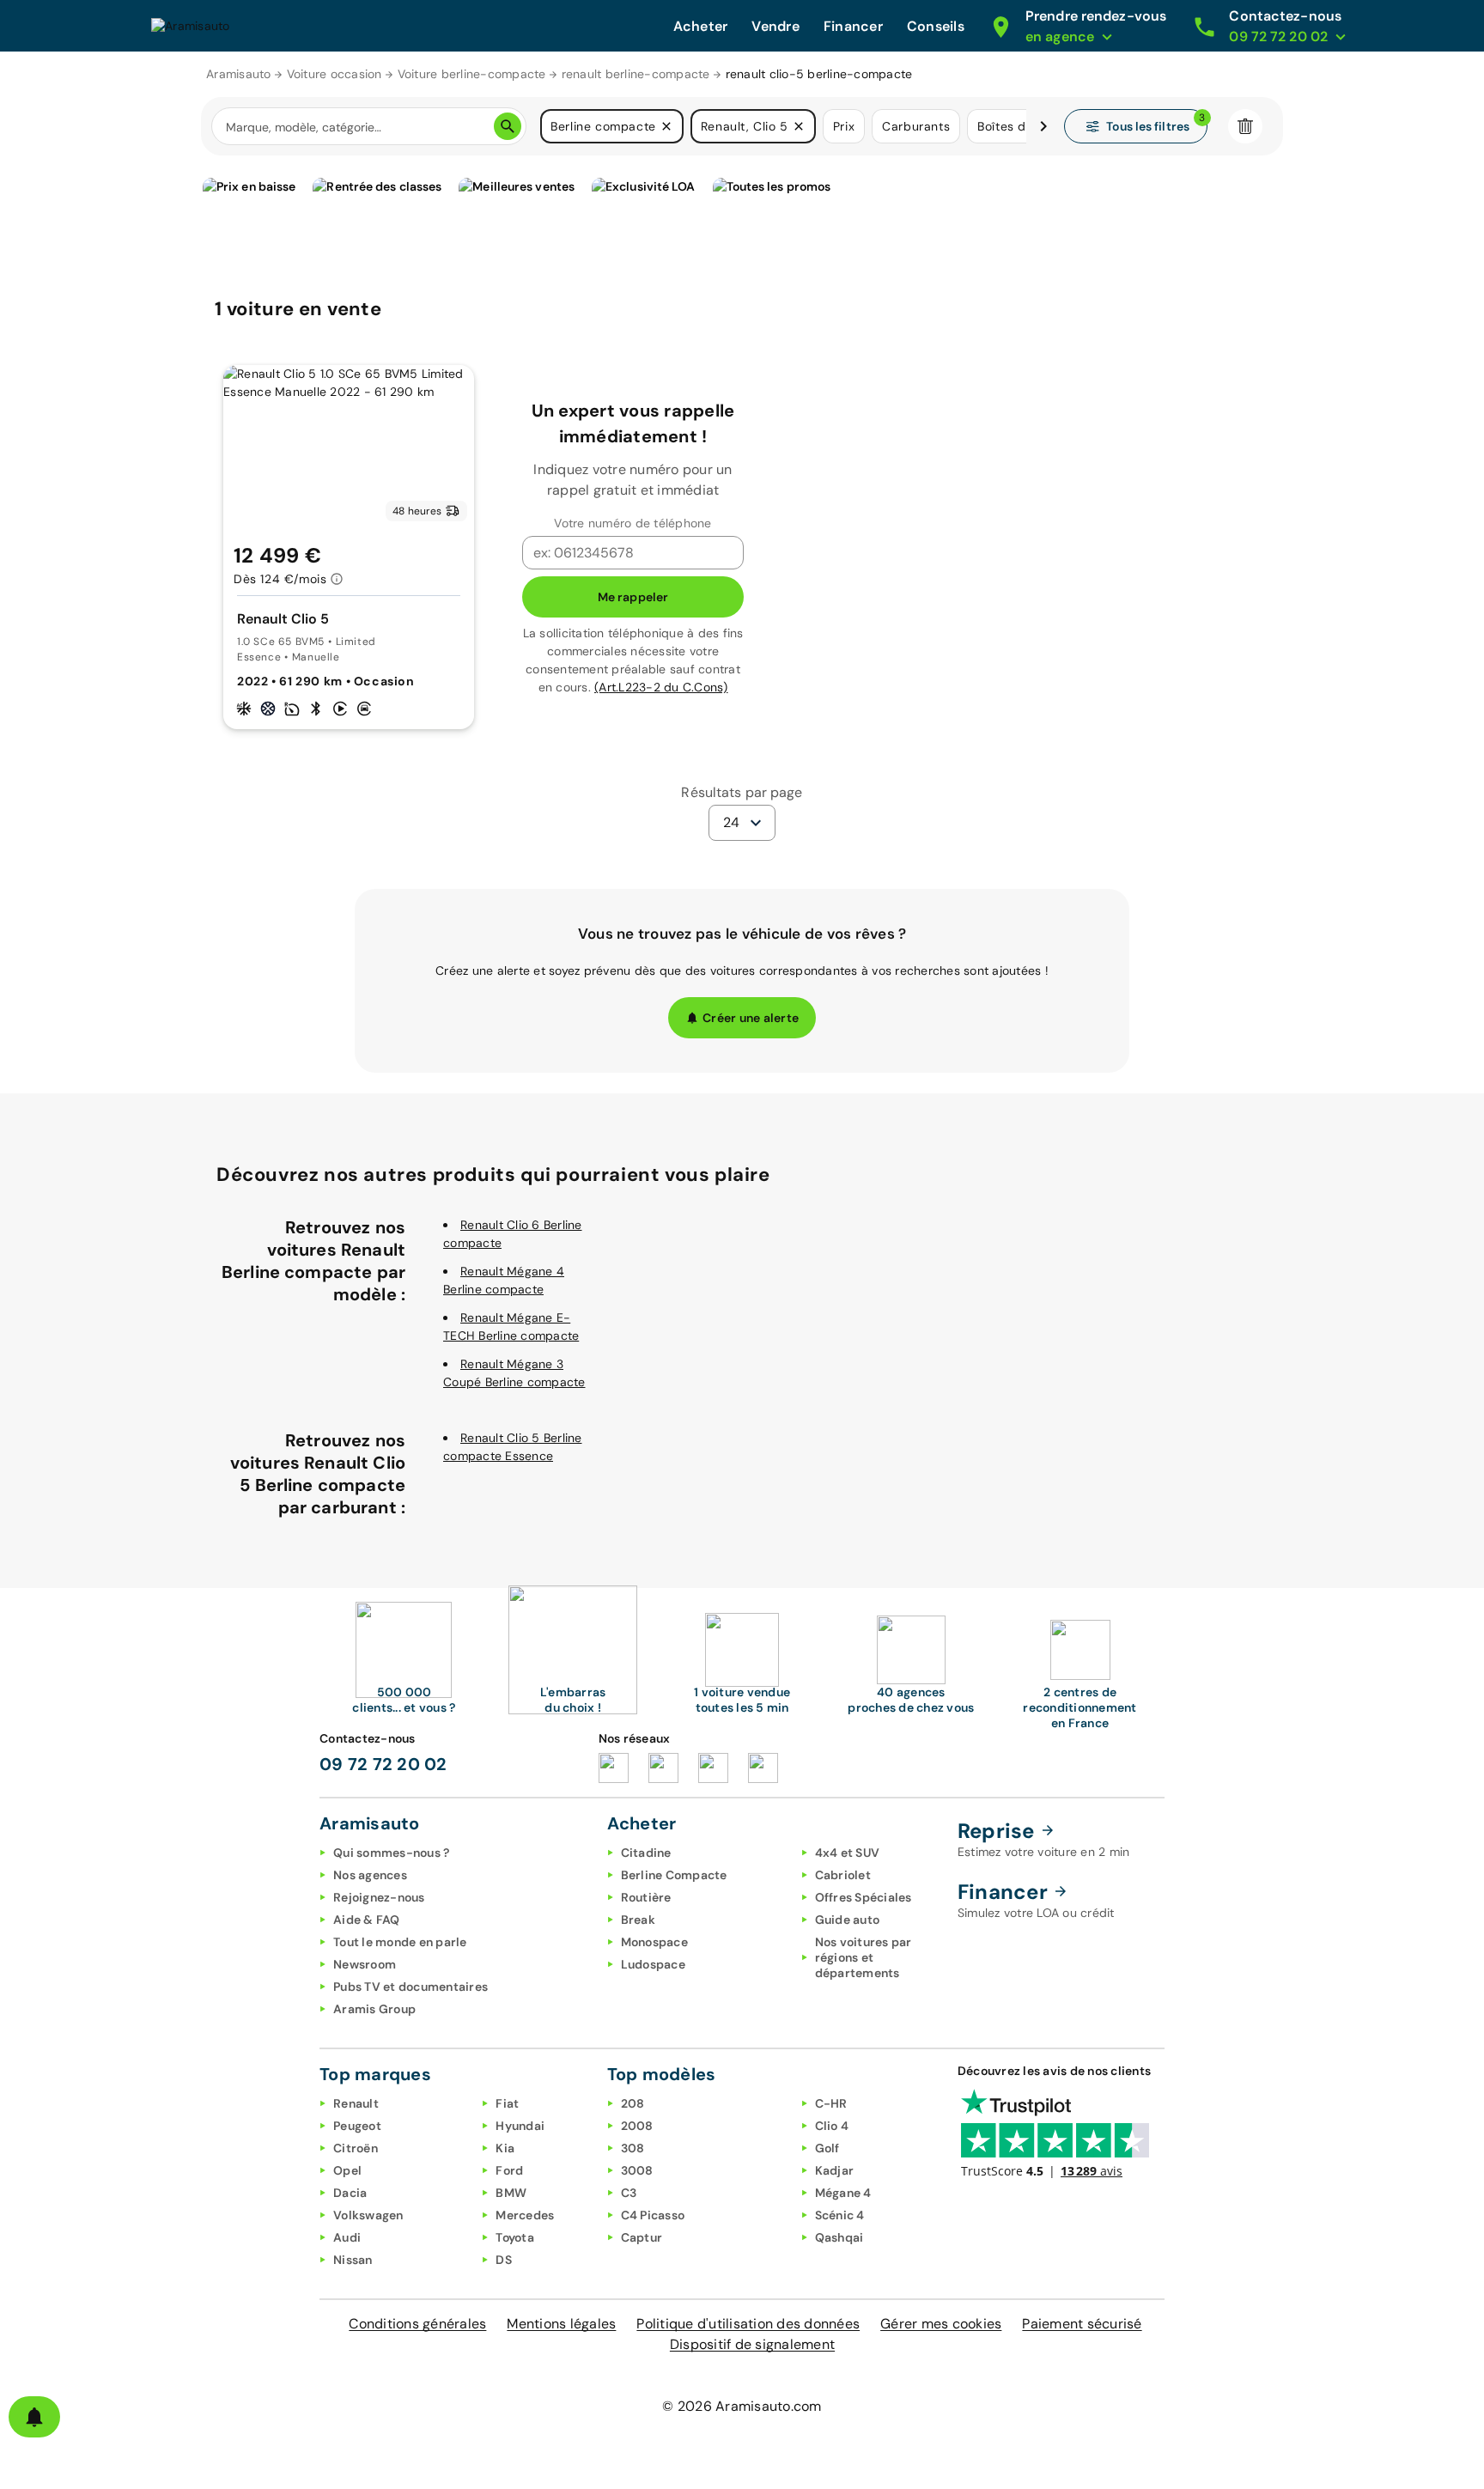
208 (633, 2103)
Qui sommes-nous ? (391, 1853)
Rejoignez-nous (379, 1897)
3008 (637, 2170)
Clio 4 (832, 2126)
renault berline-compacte (636, 74)
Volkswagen (368, 2215)
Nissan (353, 2260)
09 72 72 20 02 (383, 1764)
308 (633, 2148)
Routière (646, 1897)
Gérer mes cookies (941, 2324)
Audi (347, 2237)
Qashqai (839, 2237)
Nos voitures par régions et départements (864, 1957)
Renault (356, 2103)
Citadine (646, 1853)
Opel (347, 2170)
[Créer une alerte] (34, 2417)
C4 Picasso (653, 2215)
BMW (511, 2193)
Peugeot (357, 2126)
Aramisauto (239, 74)
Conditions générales (417, 2324)
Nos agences (370, 1875)
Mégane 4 (843, 2193)
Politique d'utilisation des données (748, 2324)
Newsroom (365, 1964)
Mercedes (525, 2215)
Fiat (507, 2103)
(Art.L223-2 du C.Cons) (661, 687)
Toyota (515, 2237)
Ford (509, 2170)
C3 (629, 2193)
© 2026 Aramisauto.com (742, 2406)
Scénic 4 (840, 2215)
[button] (666, 126)
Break (638, 1920)
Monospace (654, 1942)
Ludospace (653, 1964)
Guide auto (848, 1920)
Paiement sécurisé (1082, 2324)
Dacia (350, 2193)
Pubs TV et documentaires (411, 1987)
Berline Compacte (674, 1875)
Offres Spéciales (864, 1897)
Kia (505, 2148)
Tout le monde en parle (400, 1942)
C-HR (831, 2103)
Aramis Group (374, 2009)
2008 (637, 2126)
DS (504, 2260)
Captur (642, 2237)
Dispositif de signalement (752, 2344)
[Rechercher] (508, 126)
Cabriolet (843, 1875)
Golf (827, 2148)
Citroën (356, 2148)
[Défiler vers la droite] (1043, 126)
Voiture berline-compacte (472, 74)
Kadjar (835, 2170)
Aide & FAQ (367, 1920)
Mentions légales (561, 2324)
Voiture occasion (335, 74)
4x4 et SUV (848, 1853)
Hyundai (520, 2126)
